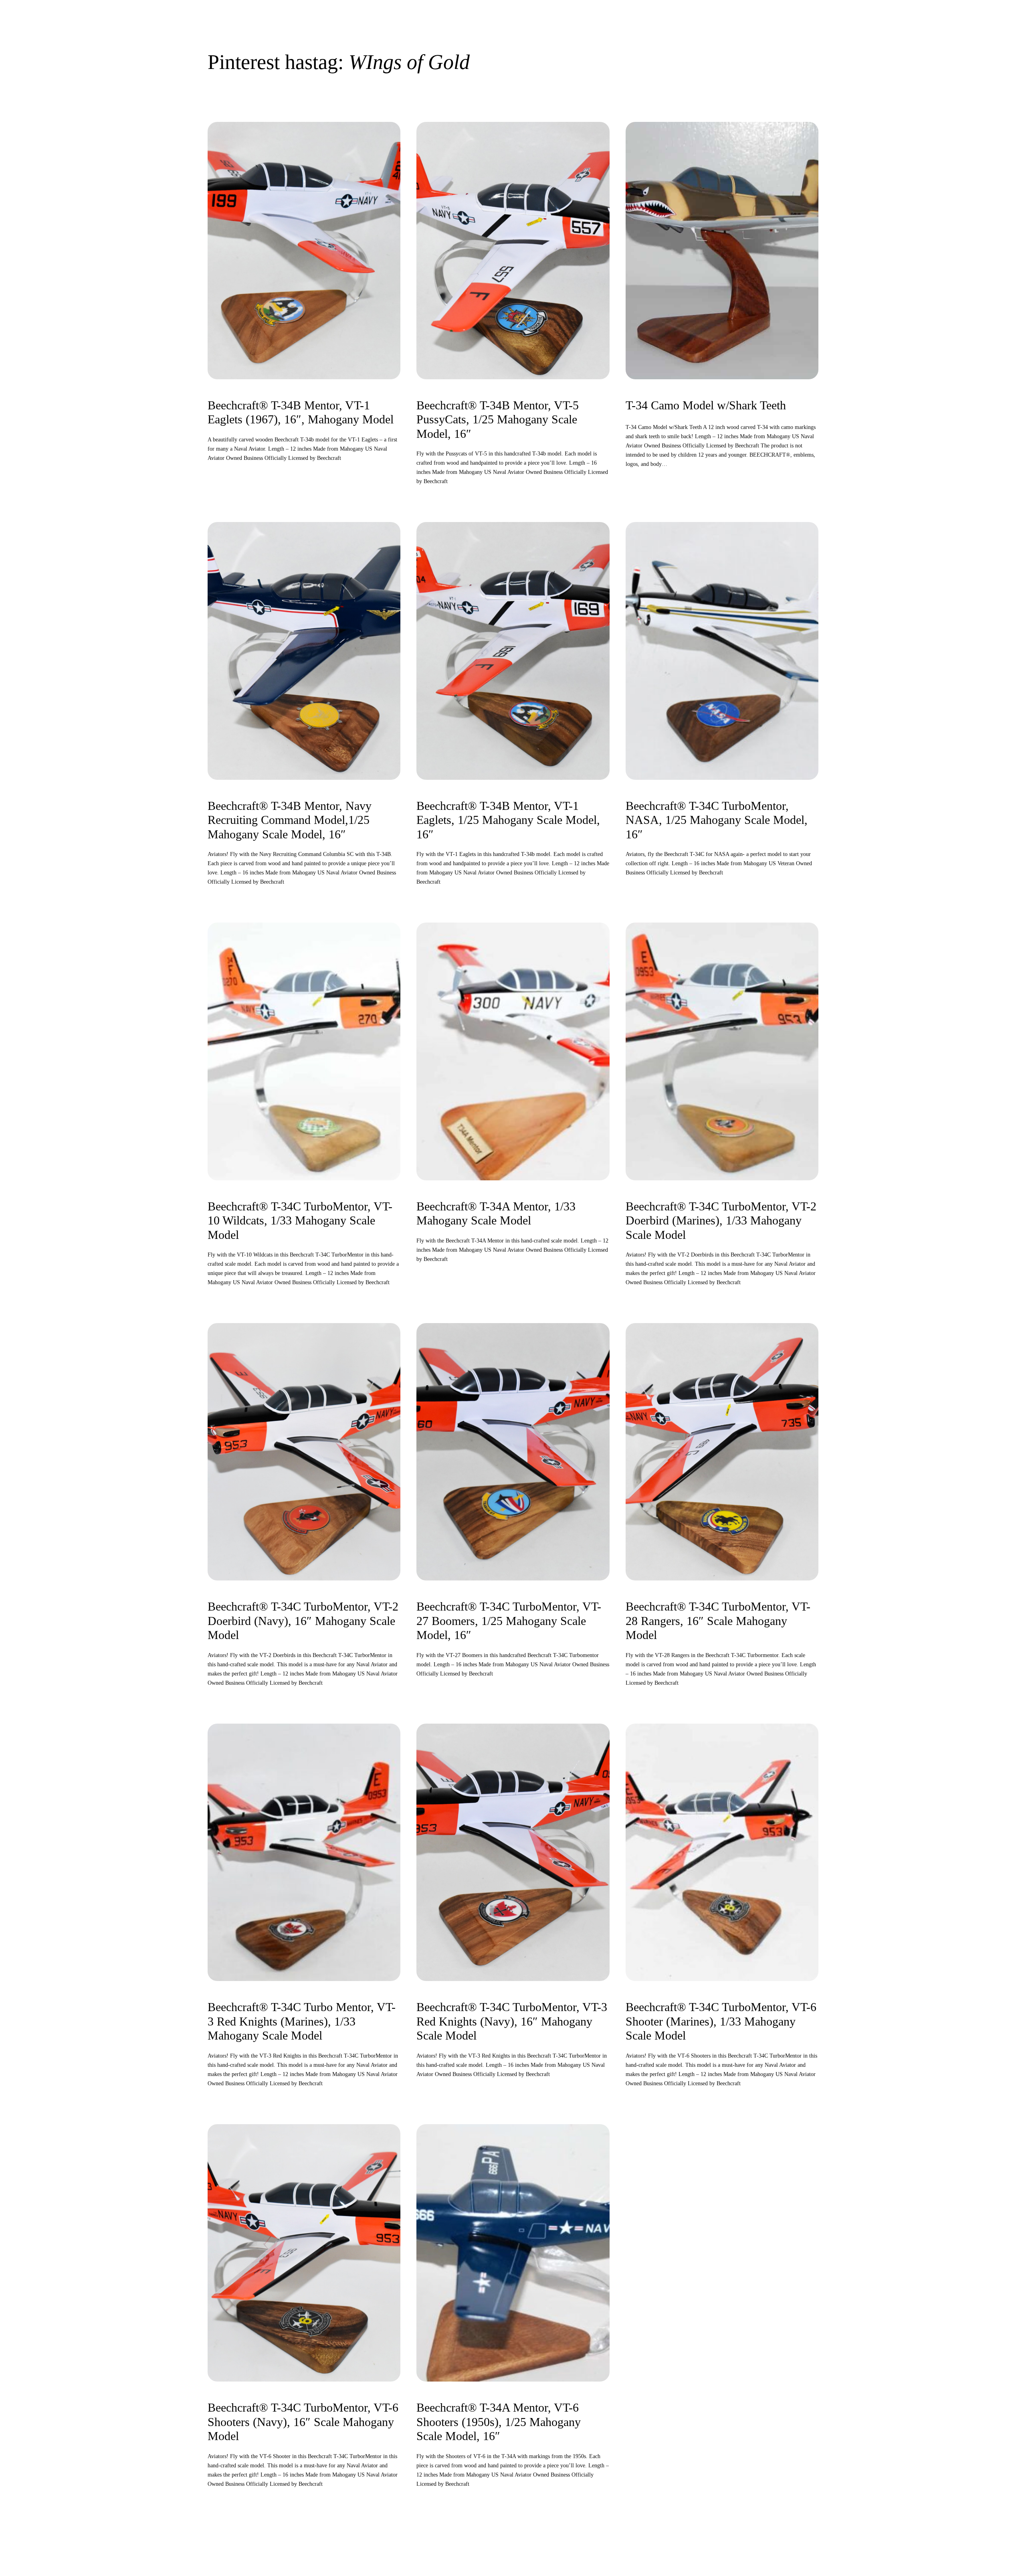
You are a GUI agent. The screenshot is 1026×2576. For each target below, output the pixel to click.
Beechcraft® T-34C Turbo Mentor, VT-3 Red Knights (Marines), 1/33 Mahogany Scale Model (302, 2021)
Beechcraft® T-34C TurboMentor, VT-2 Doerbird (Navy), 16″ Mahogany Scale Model (303, 1621)
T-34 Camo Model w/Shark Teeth (706, 405)
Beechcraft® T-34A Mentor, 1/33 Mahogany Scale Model (496, 1214)
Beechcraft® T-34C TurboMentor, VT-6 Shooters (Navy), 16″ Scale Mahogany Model (303, 2422)
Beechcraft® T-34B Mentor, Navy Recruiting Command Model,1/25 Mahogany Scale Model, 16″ (290, 820)
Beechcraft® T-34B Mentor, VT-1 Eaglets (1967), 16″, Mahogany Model (301, 413)
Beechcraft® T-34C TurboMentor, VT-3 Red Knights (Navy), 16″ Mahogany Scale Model (512, 2021)
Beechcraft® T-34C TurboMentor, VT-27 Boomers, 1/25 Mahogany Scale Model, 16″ (509, 1621)
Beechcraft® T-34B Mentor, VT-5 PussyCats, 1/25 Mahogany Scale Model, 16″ (498, 420)
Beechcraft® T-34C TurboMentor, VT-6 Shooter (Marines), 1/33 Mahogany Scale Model (721, 2021)
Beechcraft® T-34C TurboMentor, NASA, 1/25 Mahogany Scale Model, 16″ (717, 820)
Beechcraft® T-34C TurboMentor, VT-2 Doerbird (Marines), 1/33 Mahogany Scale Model (721, 1221)
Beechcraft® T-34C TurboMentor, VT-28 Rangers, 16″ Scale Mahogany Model (718, 1621)
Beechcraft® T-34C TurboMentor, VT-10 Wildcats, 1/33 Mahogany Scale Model (300, 1221)
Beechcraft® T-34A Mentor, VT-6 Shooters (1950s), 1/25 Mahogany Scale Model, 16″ (499, 2422)
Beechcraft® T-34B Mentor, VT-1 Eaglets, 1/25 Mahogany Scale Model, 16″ (508, 820)
